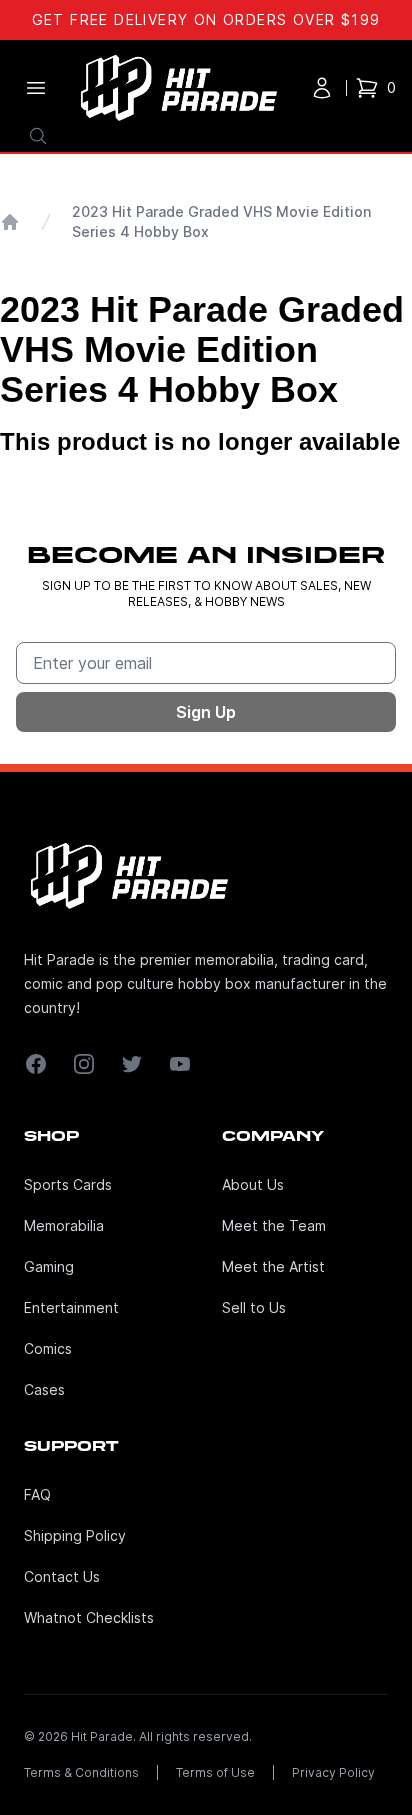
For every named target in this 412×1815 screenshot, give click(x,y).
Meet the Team (274, 1225)
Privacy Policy (333, 1772)
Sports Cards (68, 1184)
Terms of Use (215, 1772)
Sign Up (206, 712)
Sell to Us (254, 1307)
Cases (44, 1389)
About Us (253, 1184)
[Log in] (322, 88)
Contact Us (62, 1576)
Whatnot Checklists (89, 1617)
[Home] (10, 222)
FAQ (37, 1494)
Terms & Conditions (81, 1772)
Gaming (49, 1266)
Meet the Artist (273, 1266)
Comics (48, 1348)
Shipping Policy (75, 1535)
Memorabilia (64, 1225)
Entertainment (71, 1307)
